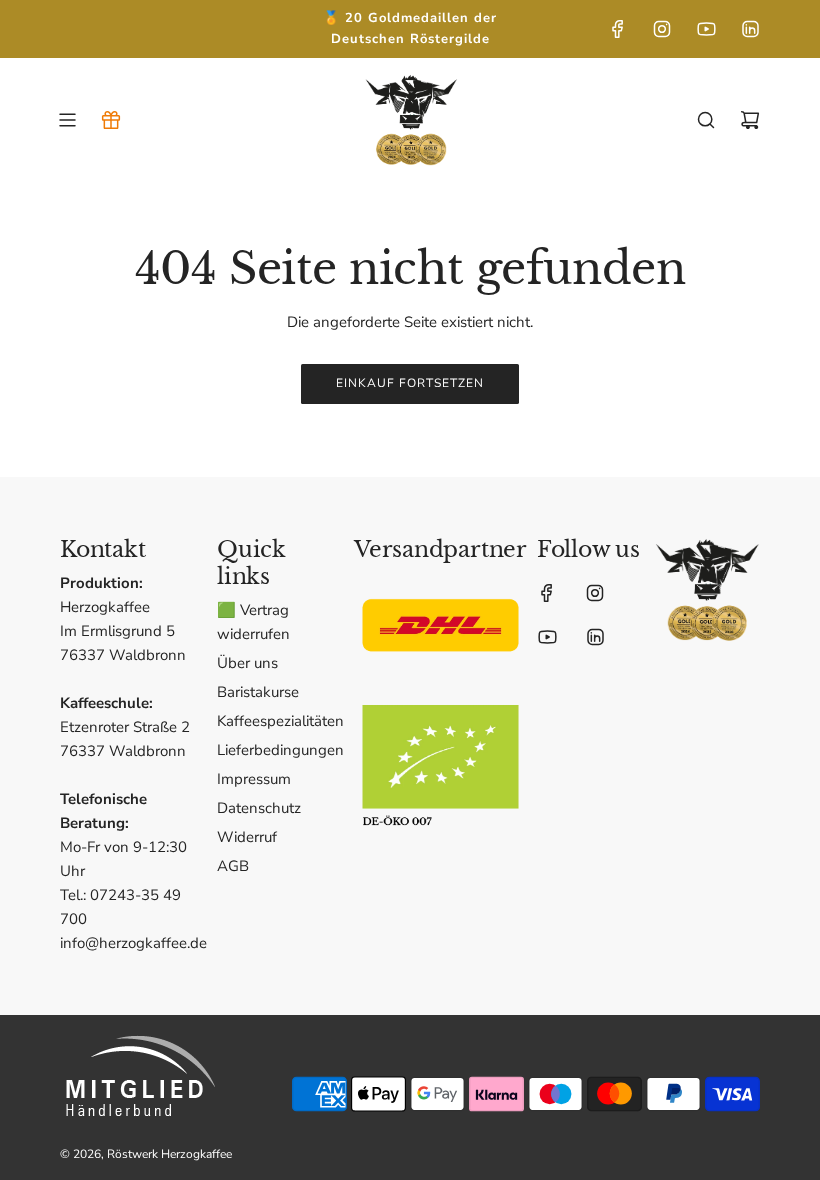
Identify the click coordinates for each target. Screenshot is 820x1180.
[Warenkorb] (750, 120)
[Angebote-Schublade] (111, 120)
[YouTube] (706, 29)
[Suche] (706, 120)
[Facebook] (618, 29)
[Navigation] (67, 120)
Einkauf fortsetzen (410, 383)
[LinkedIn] (750, 29)
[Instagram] (662, 29)
